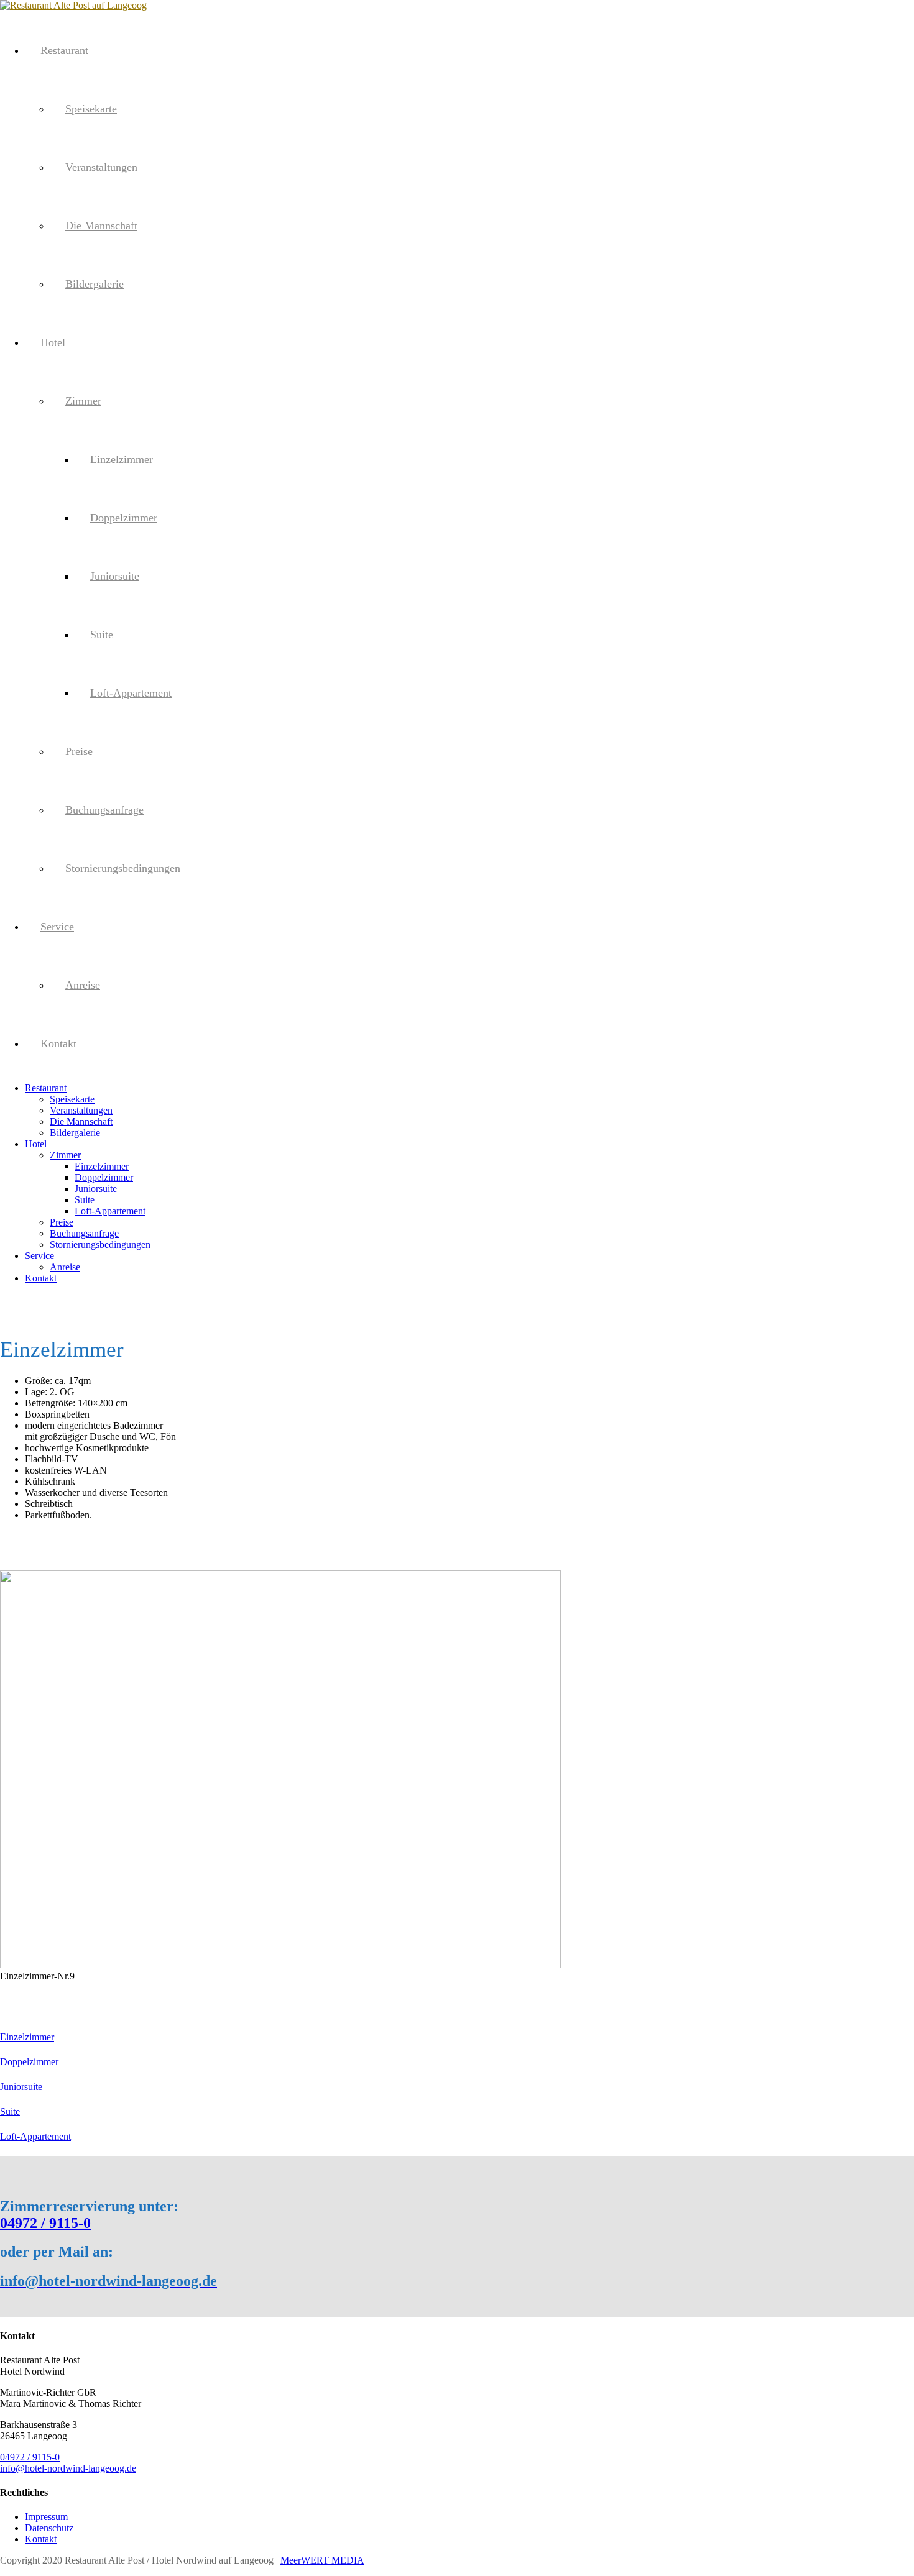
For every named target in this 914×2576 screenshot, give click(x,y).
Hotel (53, 342)
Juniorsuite (115, 576)
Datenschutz (49, 2528)
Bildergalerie (95, 284)
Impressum (46, 2517)
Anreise (83, 985)
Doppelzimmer (124, 518)
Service (57, 927)
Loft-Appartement (131, 693)
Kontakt (58, 1043)
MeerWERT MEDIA (322, 2560)
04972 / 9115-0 (45, 2223)
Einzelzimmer (122, 459)
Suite (102, 635)
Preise (79, 751)
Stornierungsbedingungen (123, 868)
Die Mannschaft (101, 226)
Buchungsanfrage (104, 810)
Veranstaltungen (101, 167)
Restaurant (64, 50)
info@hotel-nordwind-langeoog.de (68, 2468)
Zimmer (83, 401)
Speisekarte (91, 109)
